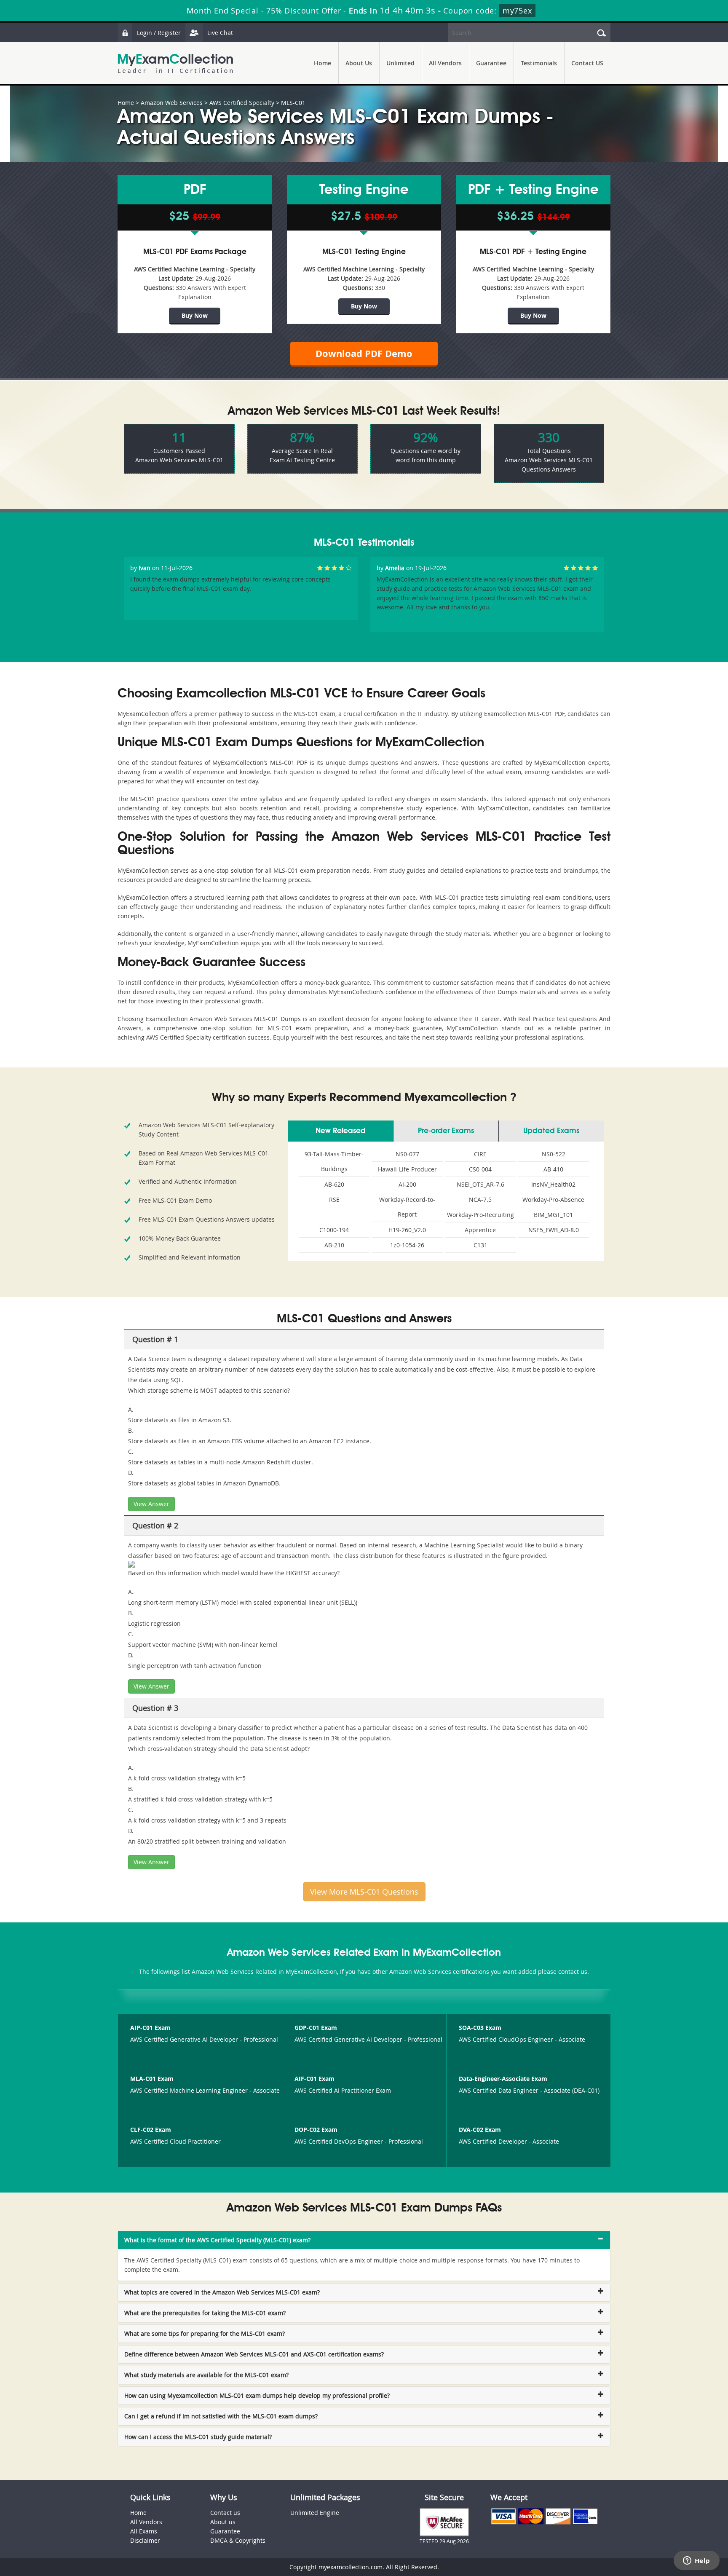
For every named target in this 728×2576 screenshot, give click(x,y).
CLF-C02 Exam (151, 2130)
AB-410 (553, 1169)
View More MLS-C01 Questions (364, 1892)
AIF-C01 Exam (314, 2079)
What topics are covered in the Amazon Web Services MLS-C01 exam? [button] (222, 2292)
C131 (480, 1245)
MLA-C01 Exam (152, 2079)
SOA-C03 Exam (480, 2028)
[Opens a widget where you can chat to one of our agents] (696, 2561)
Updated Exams (551, 1131)
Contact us (225, 2513)
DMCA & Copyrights (238, 2540)
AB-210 (334, 1245)
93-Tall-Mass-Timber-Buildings (334, 1161)
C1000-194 (334, 1230)
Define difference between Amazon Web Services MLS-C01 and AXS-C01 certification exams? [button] (254, 2354)
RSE (334, 1200)
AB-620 (334, 1184)
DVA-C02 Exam (480, 2130)
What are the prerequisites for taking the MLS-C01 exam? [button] (205, 2313)
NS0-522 (554, 1154)
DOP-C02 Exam (316, 2130)
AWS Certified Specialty (242, 103)
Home (323, 63)
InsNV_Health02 (553, 1184)
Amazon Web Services (172, 103)
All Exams (144, 2531)
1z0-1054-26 (407, 1245)
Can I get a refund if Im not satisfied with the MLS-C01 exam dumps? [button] (221, 2416)
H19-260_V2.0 (407, 1230)
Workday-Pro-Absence (553, 1200)
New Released (341, 1131)
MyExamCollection (175, 63)
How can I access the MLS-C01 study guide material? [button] (198, 2437)
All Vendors (445, 63)
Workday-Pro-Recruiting (480, 1215)
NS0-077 (407, 1154)
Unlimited (400, 63)
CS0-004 (480, 1169)
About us (223, 2522)
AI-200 (407, 1184)
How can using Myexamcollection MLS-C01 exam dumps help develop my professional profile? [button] (257, 2395)
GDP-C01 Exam (316, 2028)
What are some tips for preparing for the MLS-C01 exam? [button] (205, 2333)
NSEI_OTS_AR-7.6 (480, 1184)
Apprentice (480, 1230)
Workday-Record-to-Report (407, 1207)
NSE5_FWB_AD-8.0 (554, 1230)
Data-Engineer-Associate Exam (503, 2079)
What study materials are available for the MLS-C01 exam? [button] (206, 2375)
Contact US (587, 63)
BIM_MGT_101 (553, 1215)
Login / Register (159, 33)
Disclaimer (145, 2540)
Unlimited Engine (315, 2513)
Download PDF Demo (364, 353)
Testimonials (539, 63)
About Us (359, 63)
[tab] (364, 2240)
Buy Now (195, 315)
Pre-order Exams (446, 1131)
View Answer (151, 1504)
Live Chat (220, 33)
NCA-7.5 (480, 1200)
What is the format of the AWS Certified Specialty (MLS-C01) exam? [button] (217, 2240)
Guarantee (491, 63)
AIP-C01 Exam (150, 2028)
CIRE (480, 1154)
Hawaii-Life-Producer (407, 1169)
